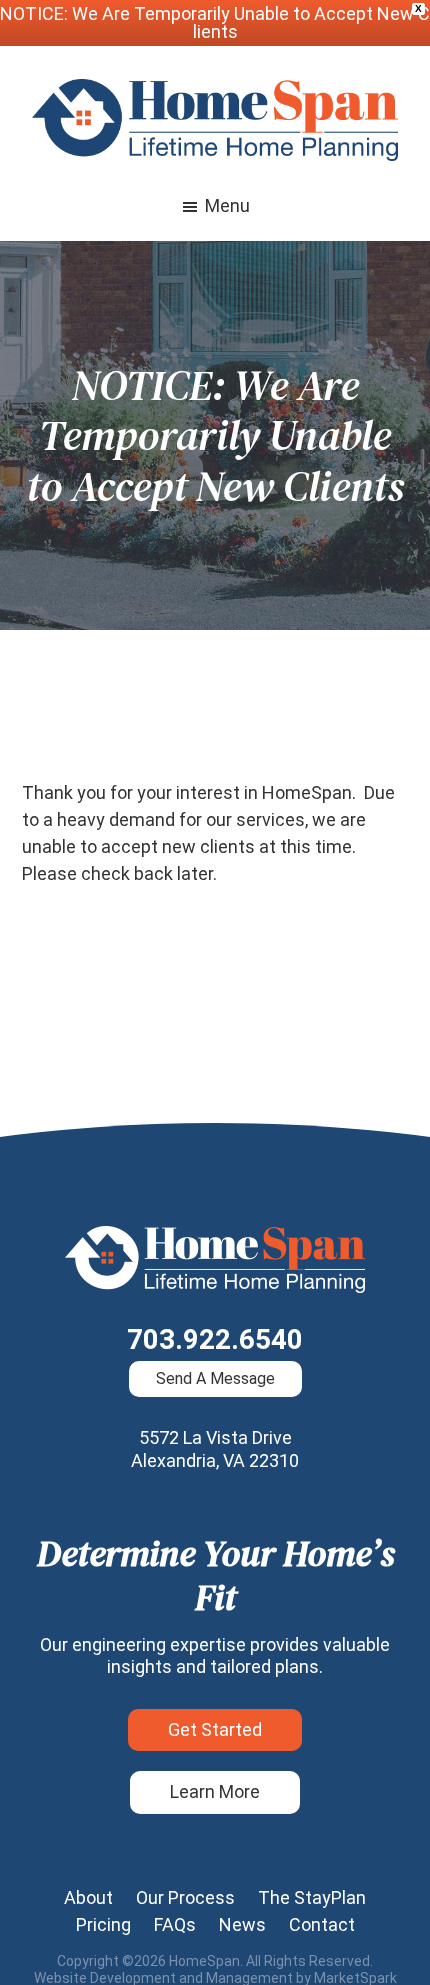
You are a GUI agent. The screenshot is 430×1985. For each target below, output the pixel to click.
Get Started (215, 1729)
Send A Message (215, 1378)
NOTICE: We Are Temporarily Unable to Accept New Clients (215, 22)
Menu (227, 205)
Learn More (215, 1791)
